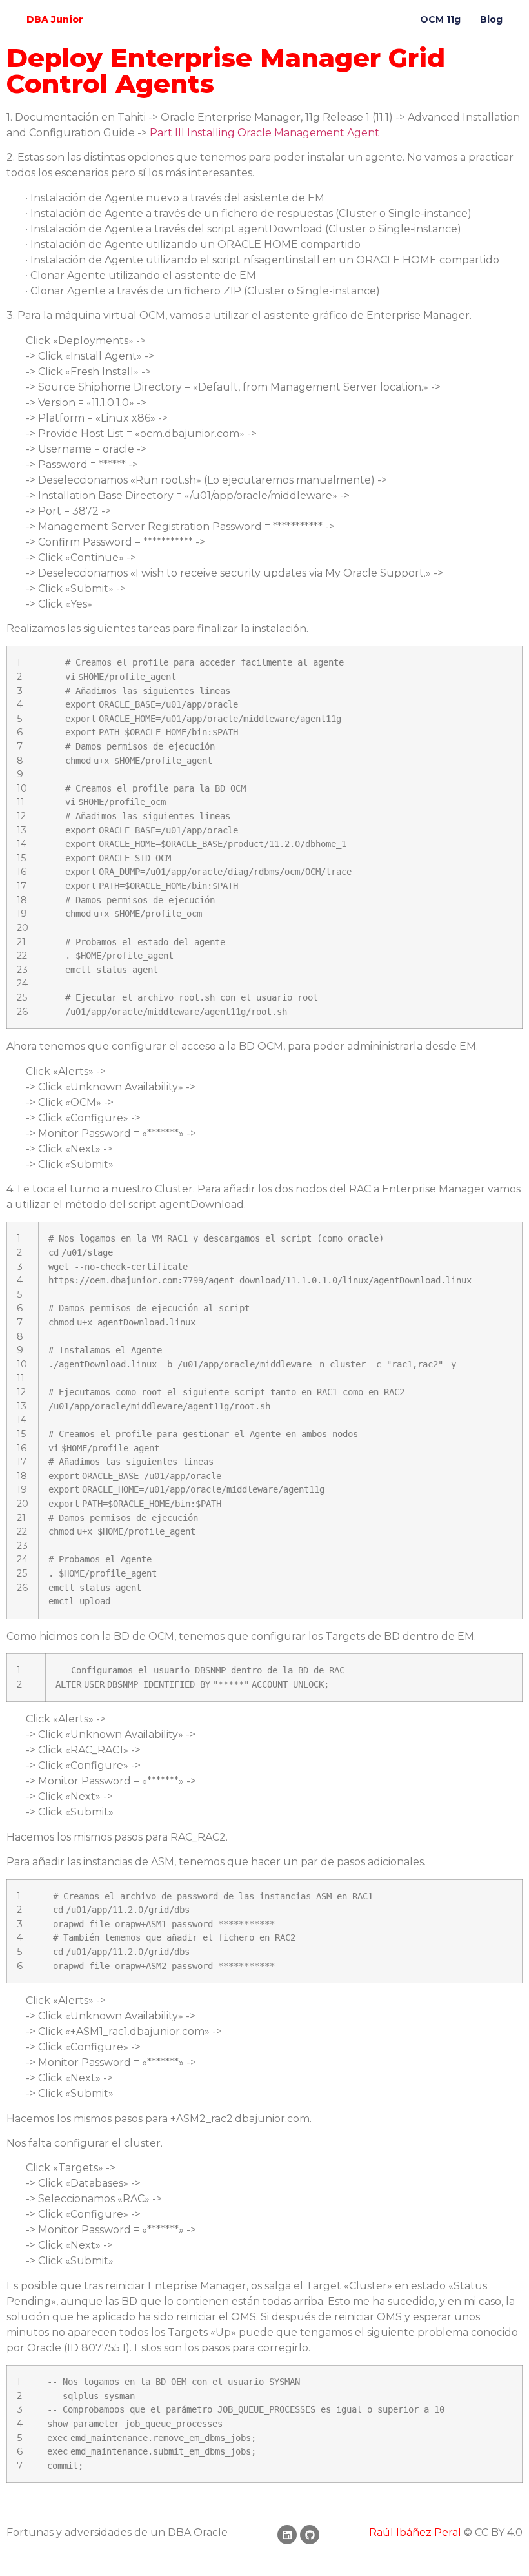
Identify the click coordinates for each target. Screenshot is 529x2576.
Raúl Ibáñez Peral (415, 2532)
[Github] (310, 2535)
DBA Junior (55, 19)
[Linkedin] (287, 2535)
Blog (491, 19)
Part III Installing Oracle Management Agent (264, 133)
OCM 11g (440, 19)
